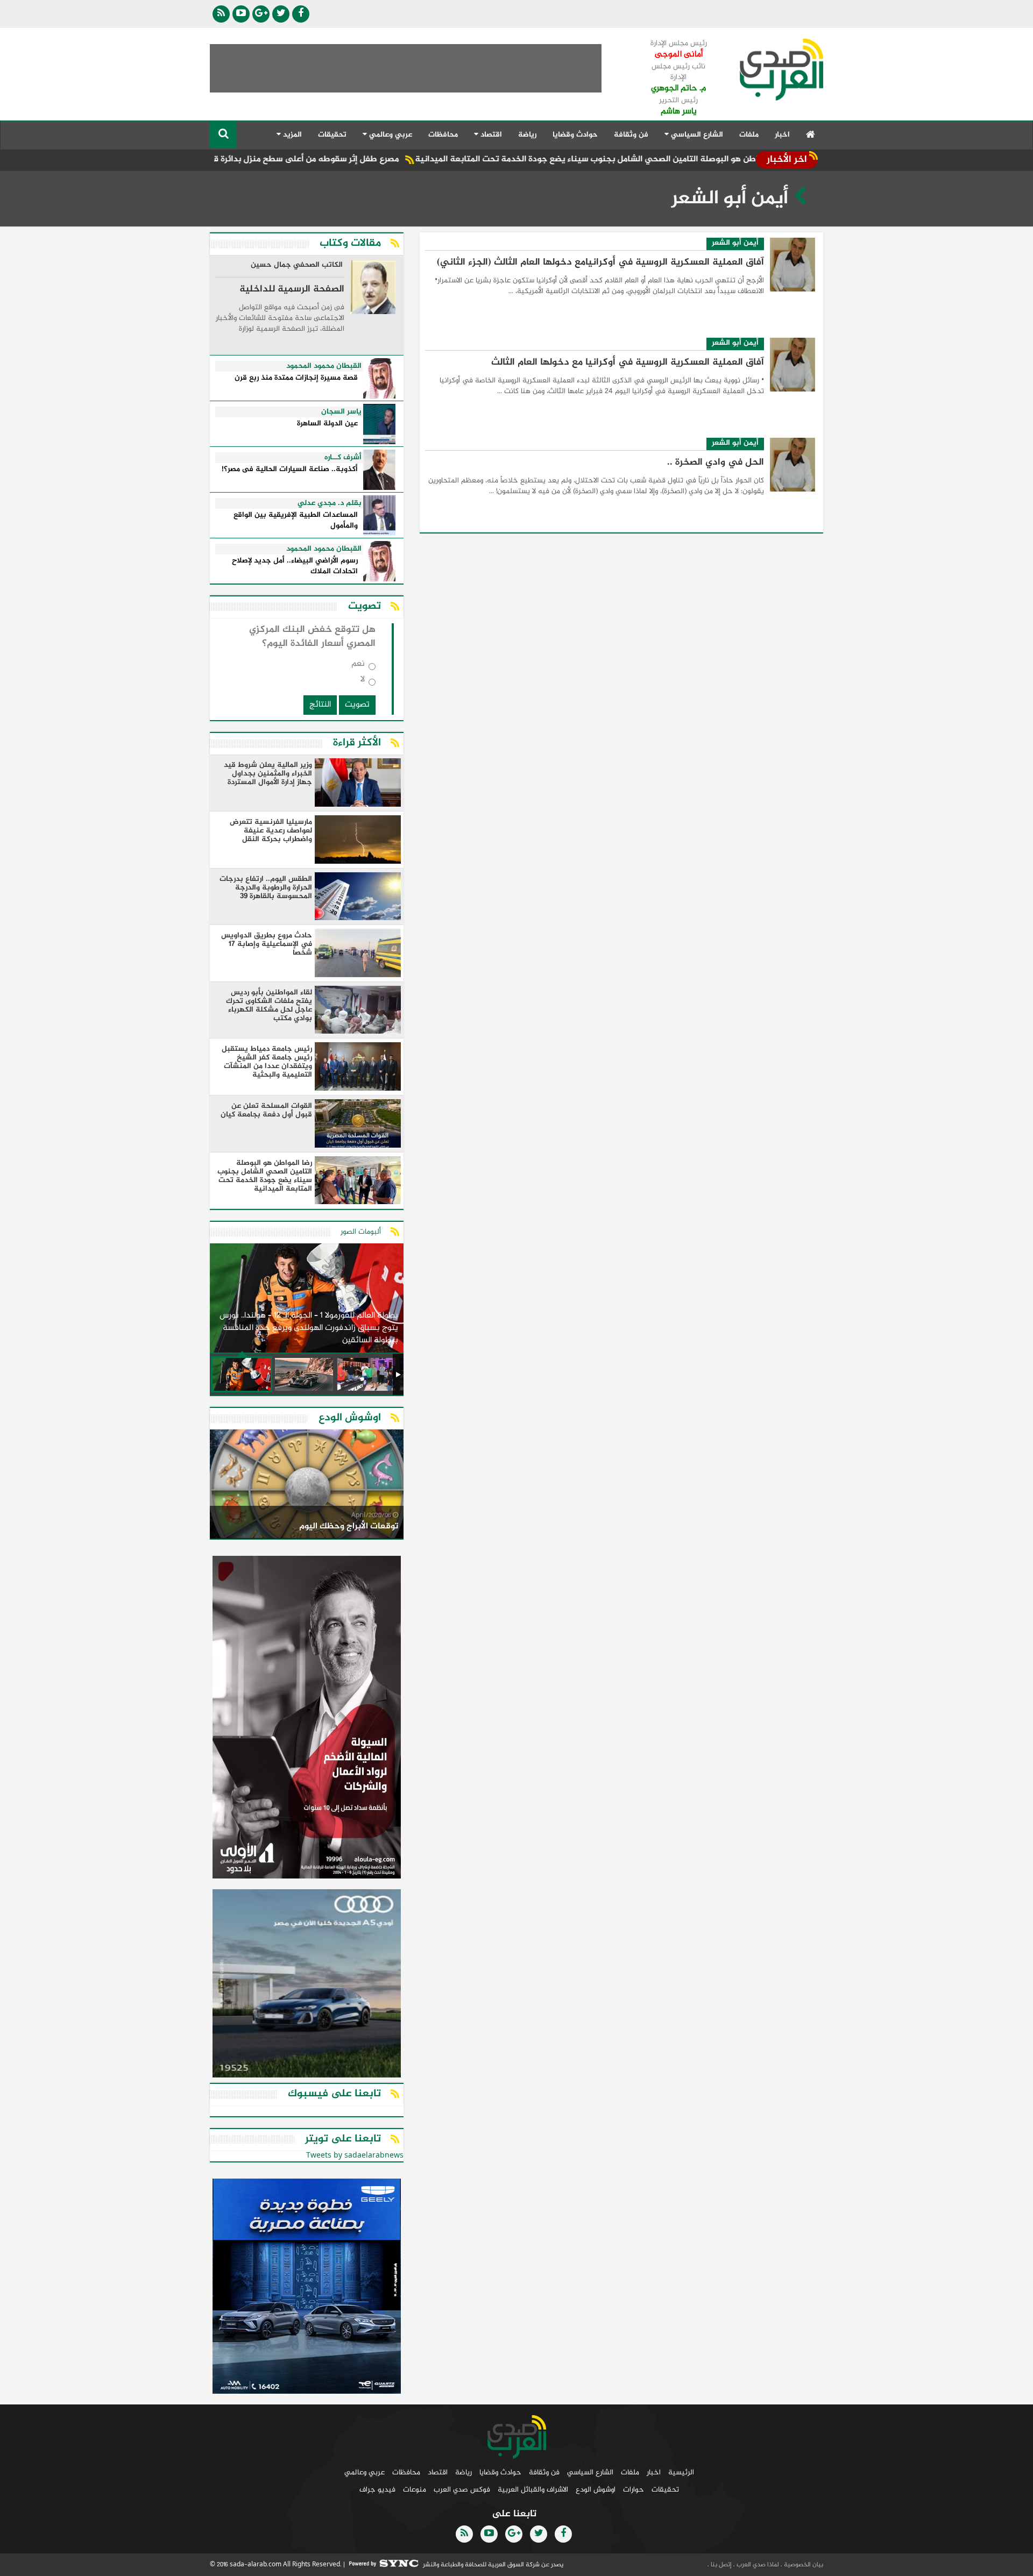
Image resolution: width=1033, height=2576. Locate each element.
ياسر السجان (341, 412)
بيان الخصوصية (803, 2565)
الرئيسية (681, 2472)
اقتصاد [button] (490, 135)
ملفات (749, 135)
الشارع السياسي (590, 2472)
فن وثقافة (631, 135)
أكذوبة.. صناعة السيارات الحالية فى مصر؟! (290, 470)
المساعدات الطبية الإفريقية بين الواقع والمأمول (296, 521)
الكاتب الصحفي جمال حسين (297, 266)
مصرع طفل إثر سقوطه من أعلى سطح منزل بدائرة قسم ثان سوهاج (347, 159)
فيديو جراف (377, 2490)
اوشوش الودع (596, 2490)
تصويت (357, 705)
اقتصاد (438, 2472)
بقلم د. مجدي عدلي (330, 503)
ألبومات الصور (361, 1232)
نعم (358, 666)
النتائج (320, 705)
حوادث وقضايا (575, 135)
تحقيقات (332, 135)
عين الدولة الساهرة (327, 424)
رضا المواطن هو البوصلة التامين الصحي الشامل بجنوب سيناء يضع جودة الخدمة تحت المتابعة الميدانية (670, 159)
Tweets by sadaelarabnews (355, 2156)
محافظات (443, 135)
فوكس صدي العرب (462, 2490)
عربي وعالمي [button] (390, 135)
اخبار (782, 135)
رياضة (527, 135)
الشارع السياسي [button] (696, 135)
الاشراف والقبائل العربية (533, 2490)
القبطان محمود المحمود (324, 366)
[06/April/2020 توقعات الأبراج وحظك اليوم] (307, 1486)
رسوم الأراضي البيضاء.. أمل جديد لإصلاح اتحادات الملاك (295, 567)
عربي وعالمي (365, 2472)
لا (363, 682)
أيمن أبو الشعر (735, 243)
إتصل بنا (720, 2565)
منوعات (415, 2490)
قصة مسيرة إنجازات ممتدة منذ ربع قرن (296, 378)
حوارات (634, 2490)
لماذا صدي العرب (757, 2565)
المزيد (291, 135)
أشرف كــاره (343, 458)
